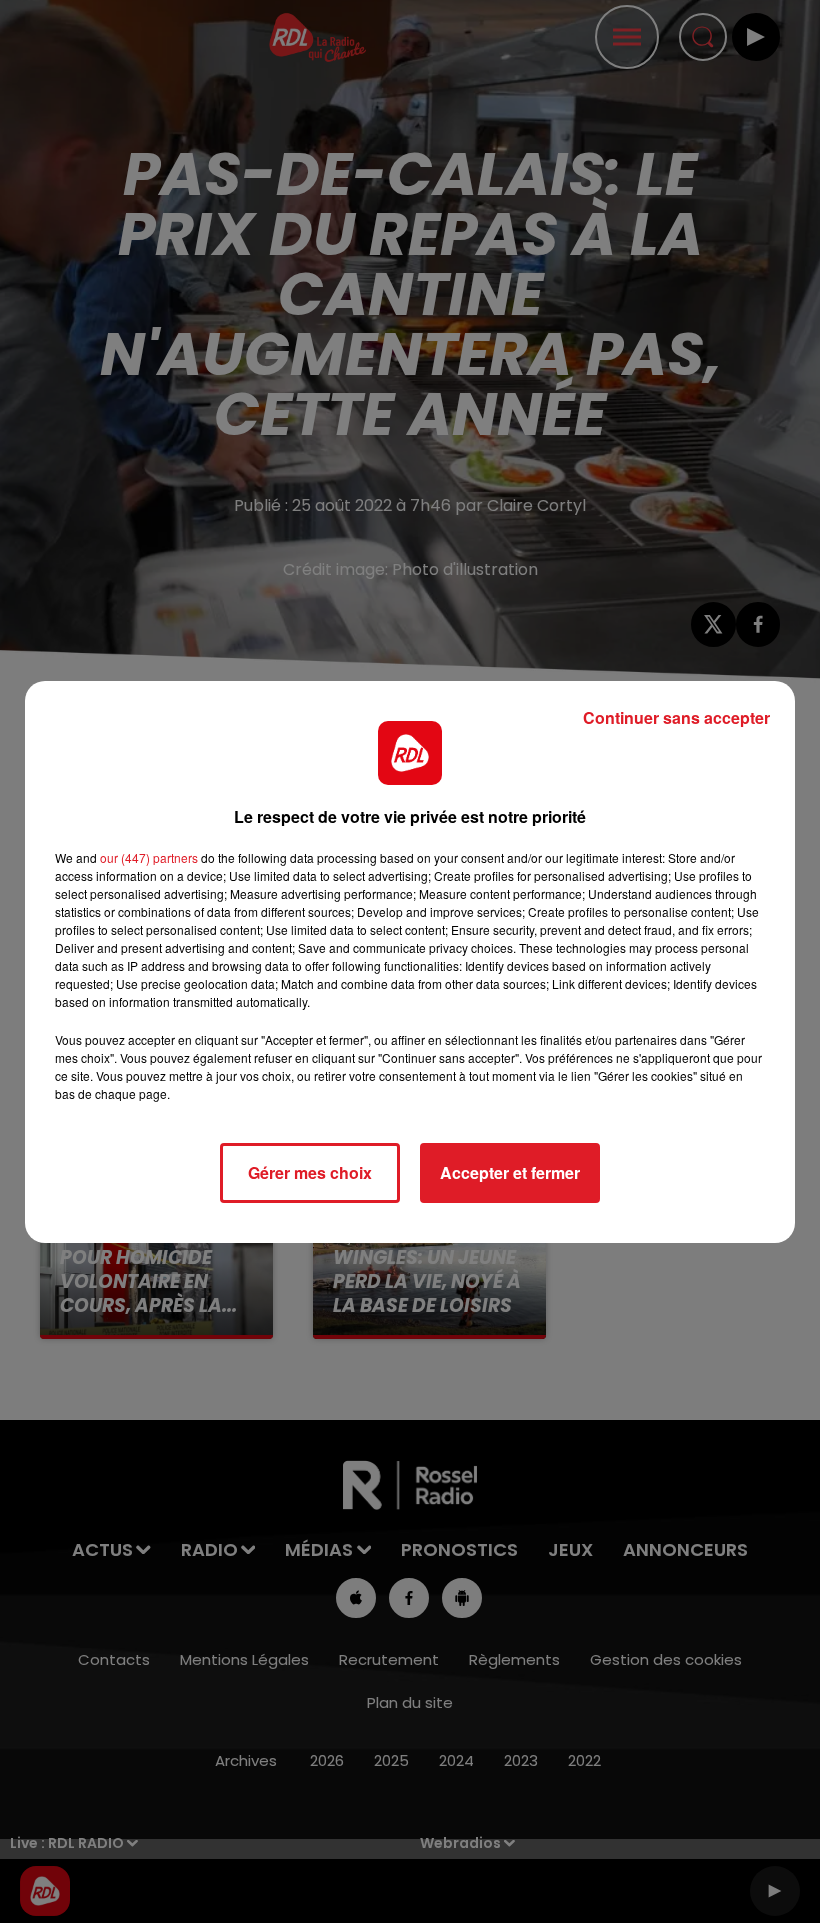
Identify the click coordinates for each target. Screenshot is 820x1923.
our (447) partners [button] (149, 857)
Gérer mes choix (310, 1172)
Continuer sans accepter (676, 717)
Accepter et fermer (510, 1172)
